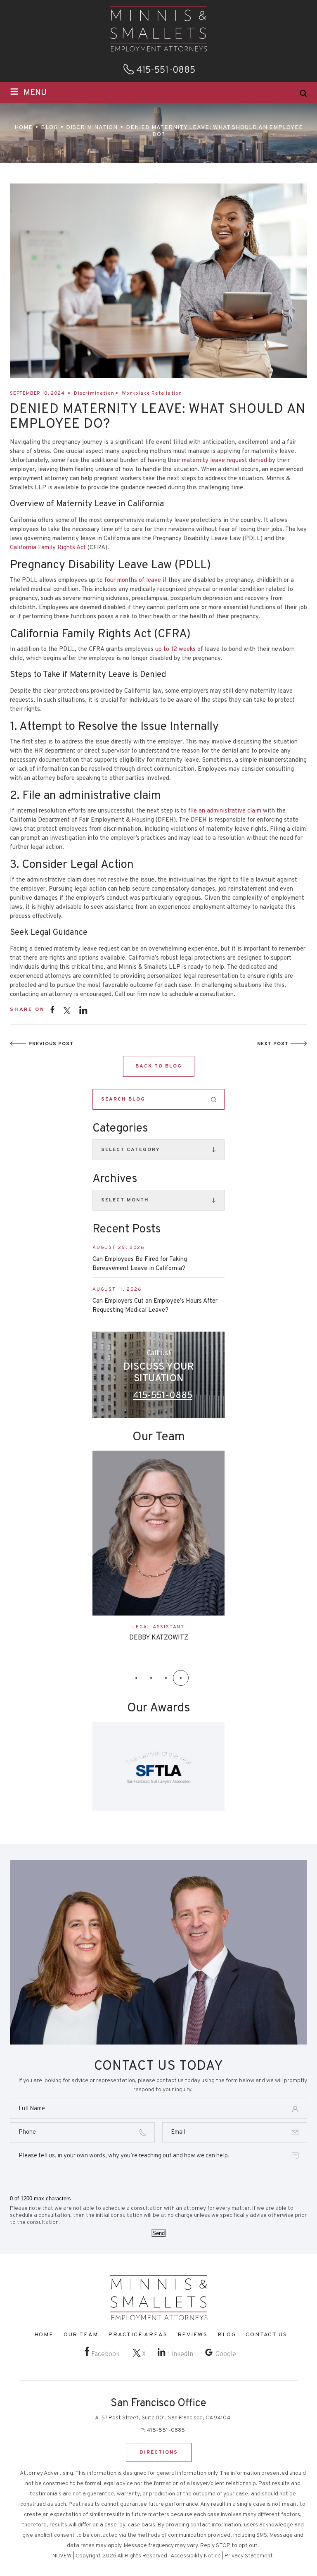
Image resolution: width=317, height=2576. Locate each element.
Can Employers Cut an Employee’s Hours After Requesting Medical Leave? (155, 1306)
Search (214, 1100)
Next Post (273, 1044)
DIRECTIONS (159, 2452)
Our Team (81, 2335)
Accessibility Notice (196, 2556)
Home (44, 2335)
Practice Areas (138, 2335)
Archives (115, 1179)
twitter (67, 1011)
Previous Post (51, 1044)
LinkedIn (181, 2354)
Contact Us (266, 2335)
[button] (136, 1678)
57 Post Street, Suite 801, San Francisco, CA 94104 (166, 2418)
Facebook (105, 2354)
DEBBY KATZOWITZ (159, 1638)
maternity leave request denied (225, 461)
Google (226, 2354)
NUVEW (62, 2556)
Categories (120, 1129)
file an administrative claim (225, 811)
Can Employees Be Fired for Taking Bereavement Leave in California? (140, 1264)
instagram (83, 1010)
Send (158, 2234)
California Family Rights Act (48, 548)
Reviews (193, 2335)
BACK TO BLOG (159, 1066)
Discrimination (94, 393)
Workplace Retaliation (152, 393)
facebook (52, 1009)
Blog (227, 2335)
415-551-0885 (166, 71)
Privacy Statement (249, 2556)
